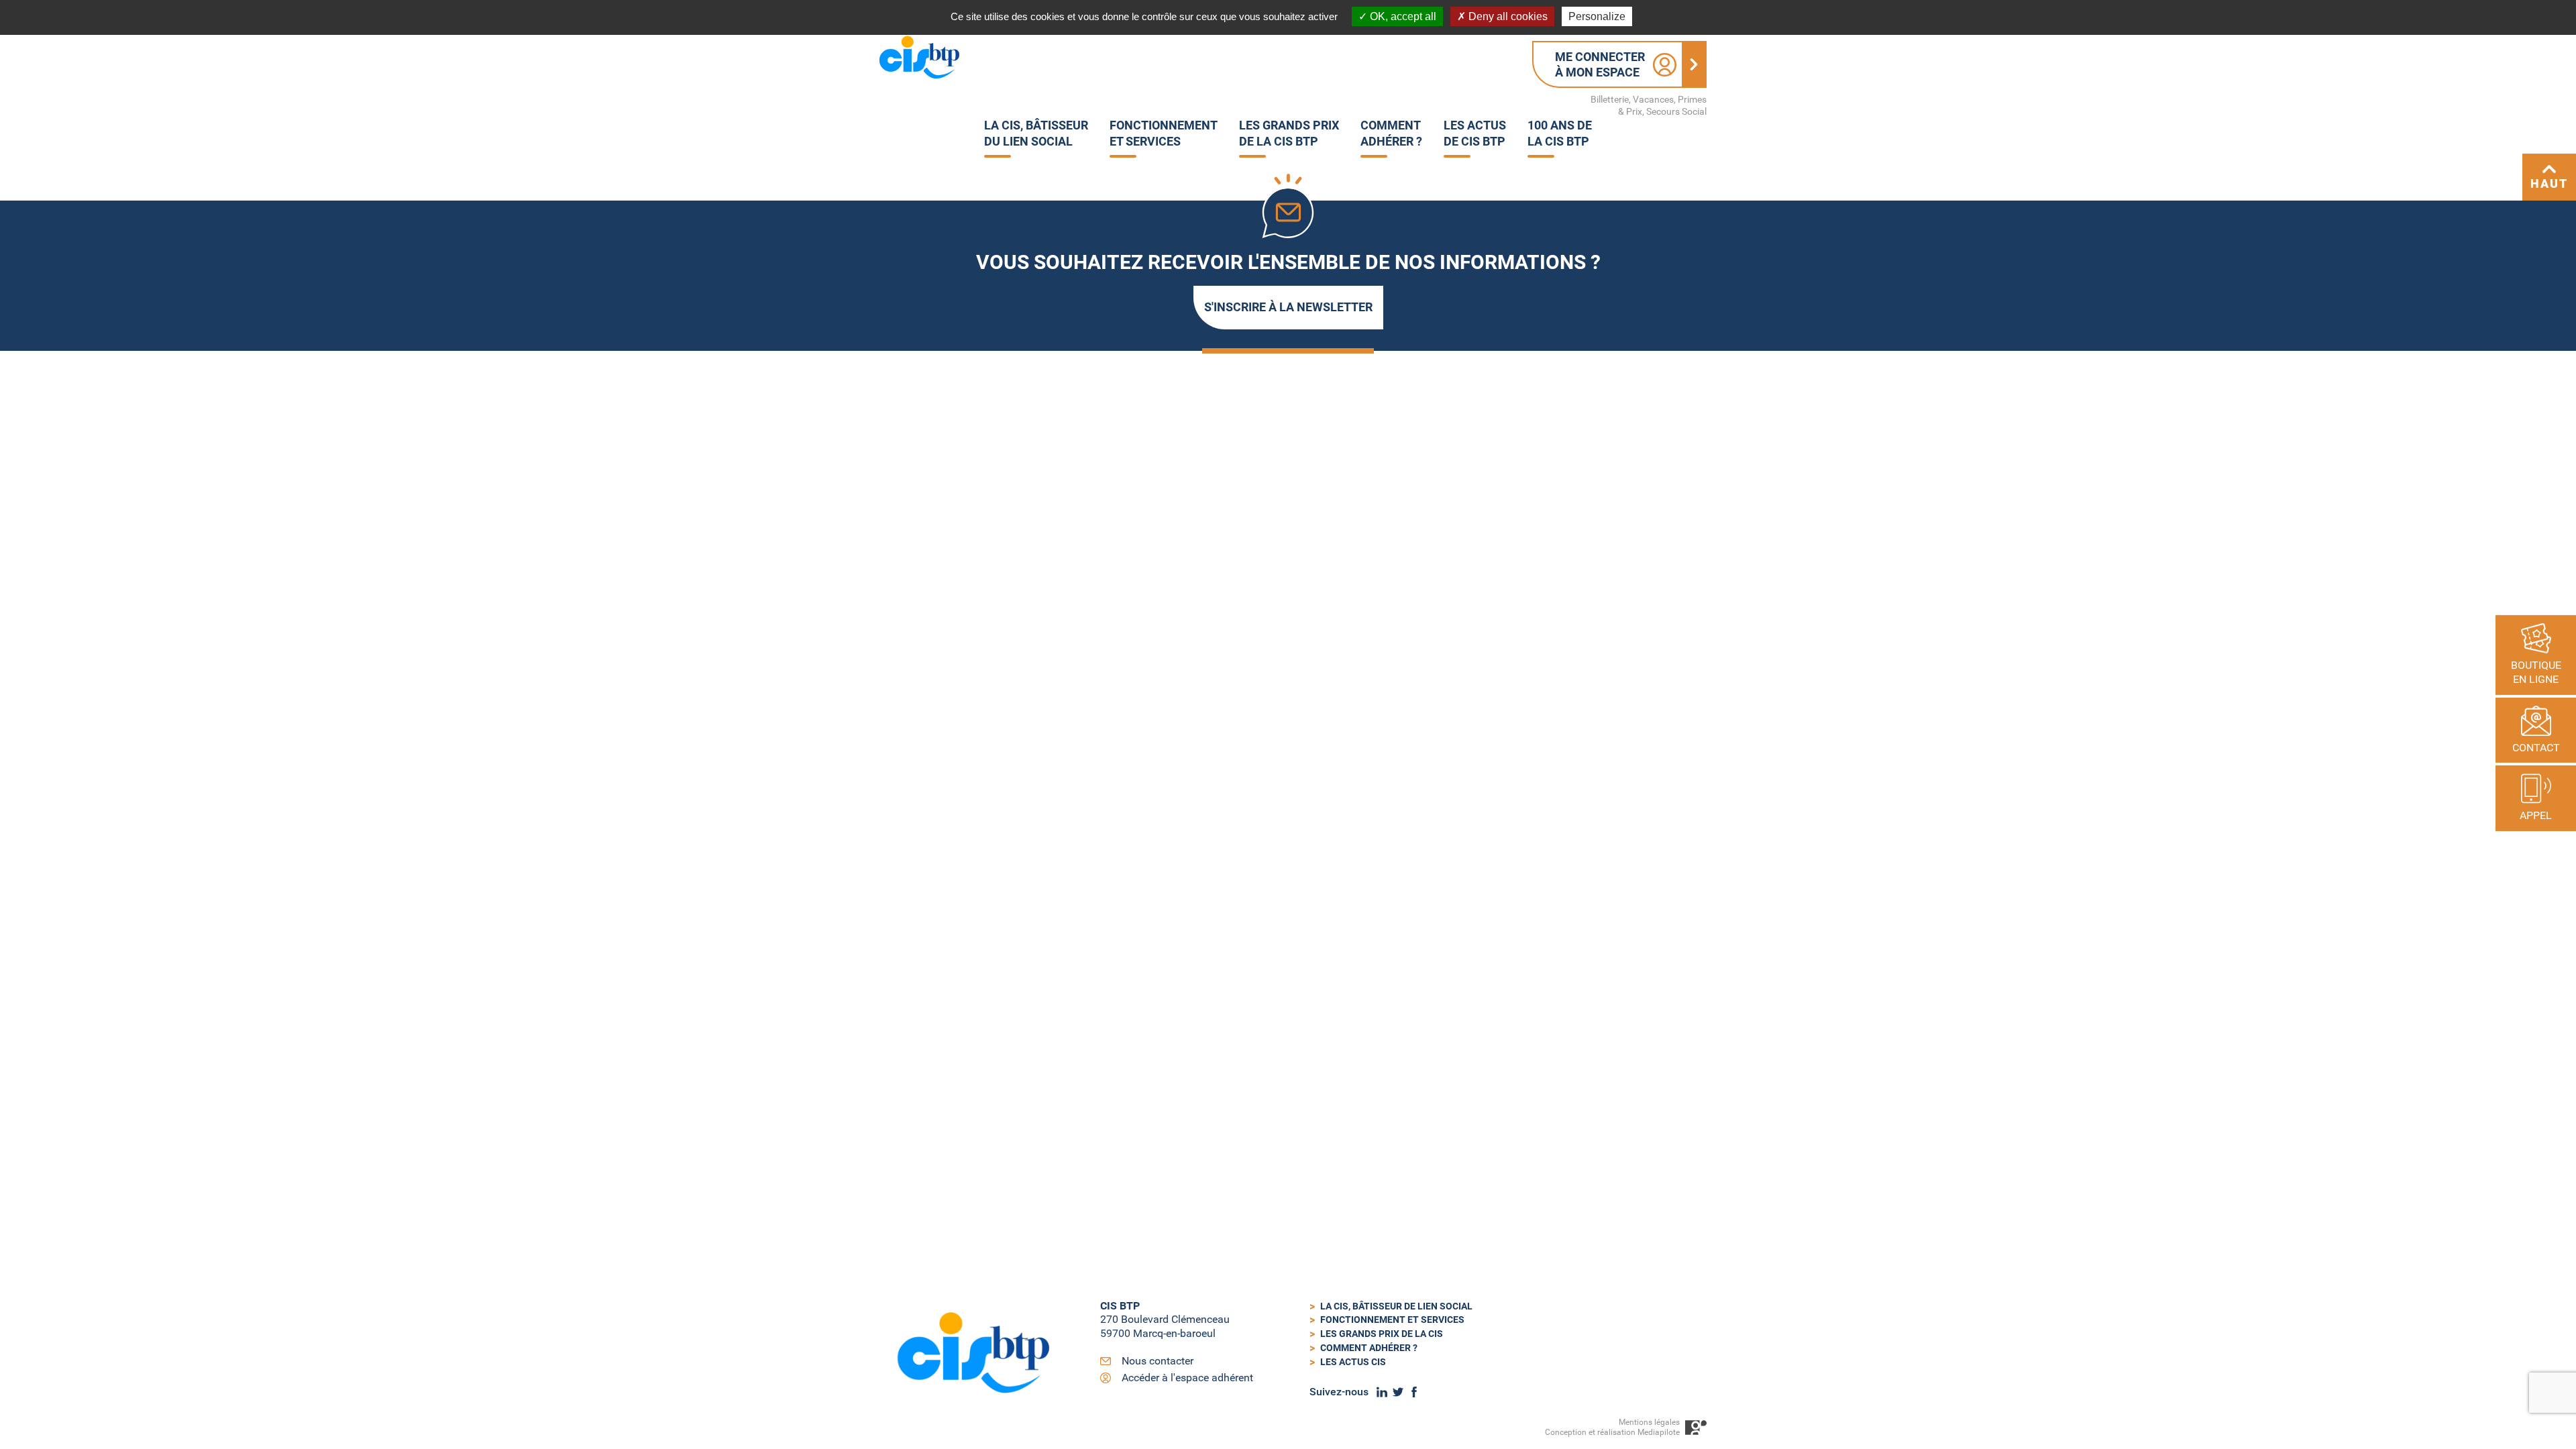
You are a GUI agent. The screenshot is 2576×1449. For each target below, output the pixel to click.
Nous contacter (1158, 1361)
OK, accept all (1402, 16)
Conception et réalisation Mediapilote (1612, 1432)
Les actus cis (1353, 1362)
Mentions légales (1649, 1422)
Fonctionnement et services (1392, 1320)
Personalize (1597, 16)
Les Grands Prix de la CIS (1382, 1334)
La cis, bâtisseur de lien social (1396, 1306)
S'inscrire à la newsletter (1288, 307)
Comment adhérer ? (1369, 1348)
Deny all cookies (1507, 16)
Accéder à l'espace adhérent (1187, 1378)
